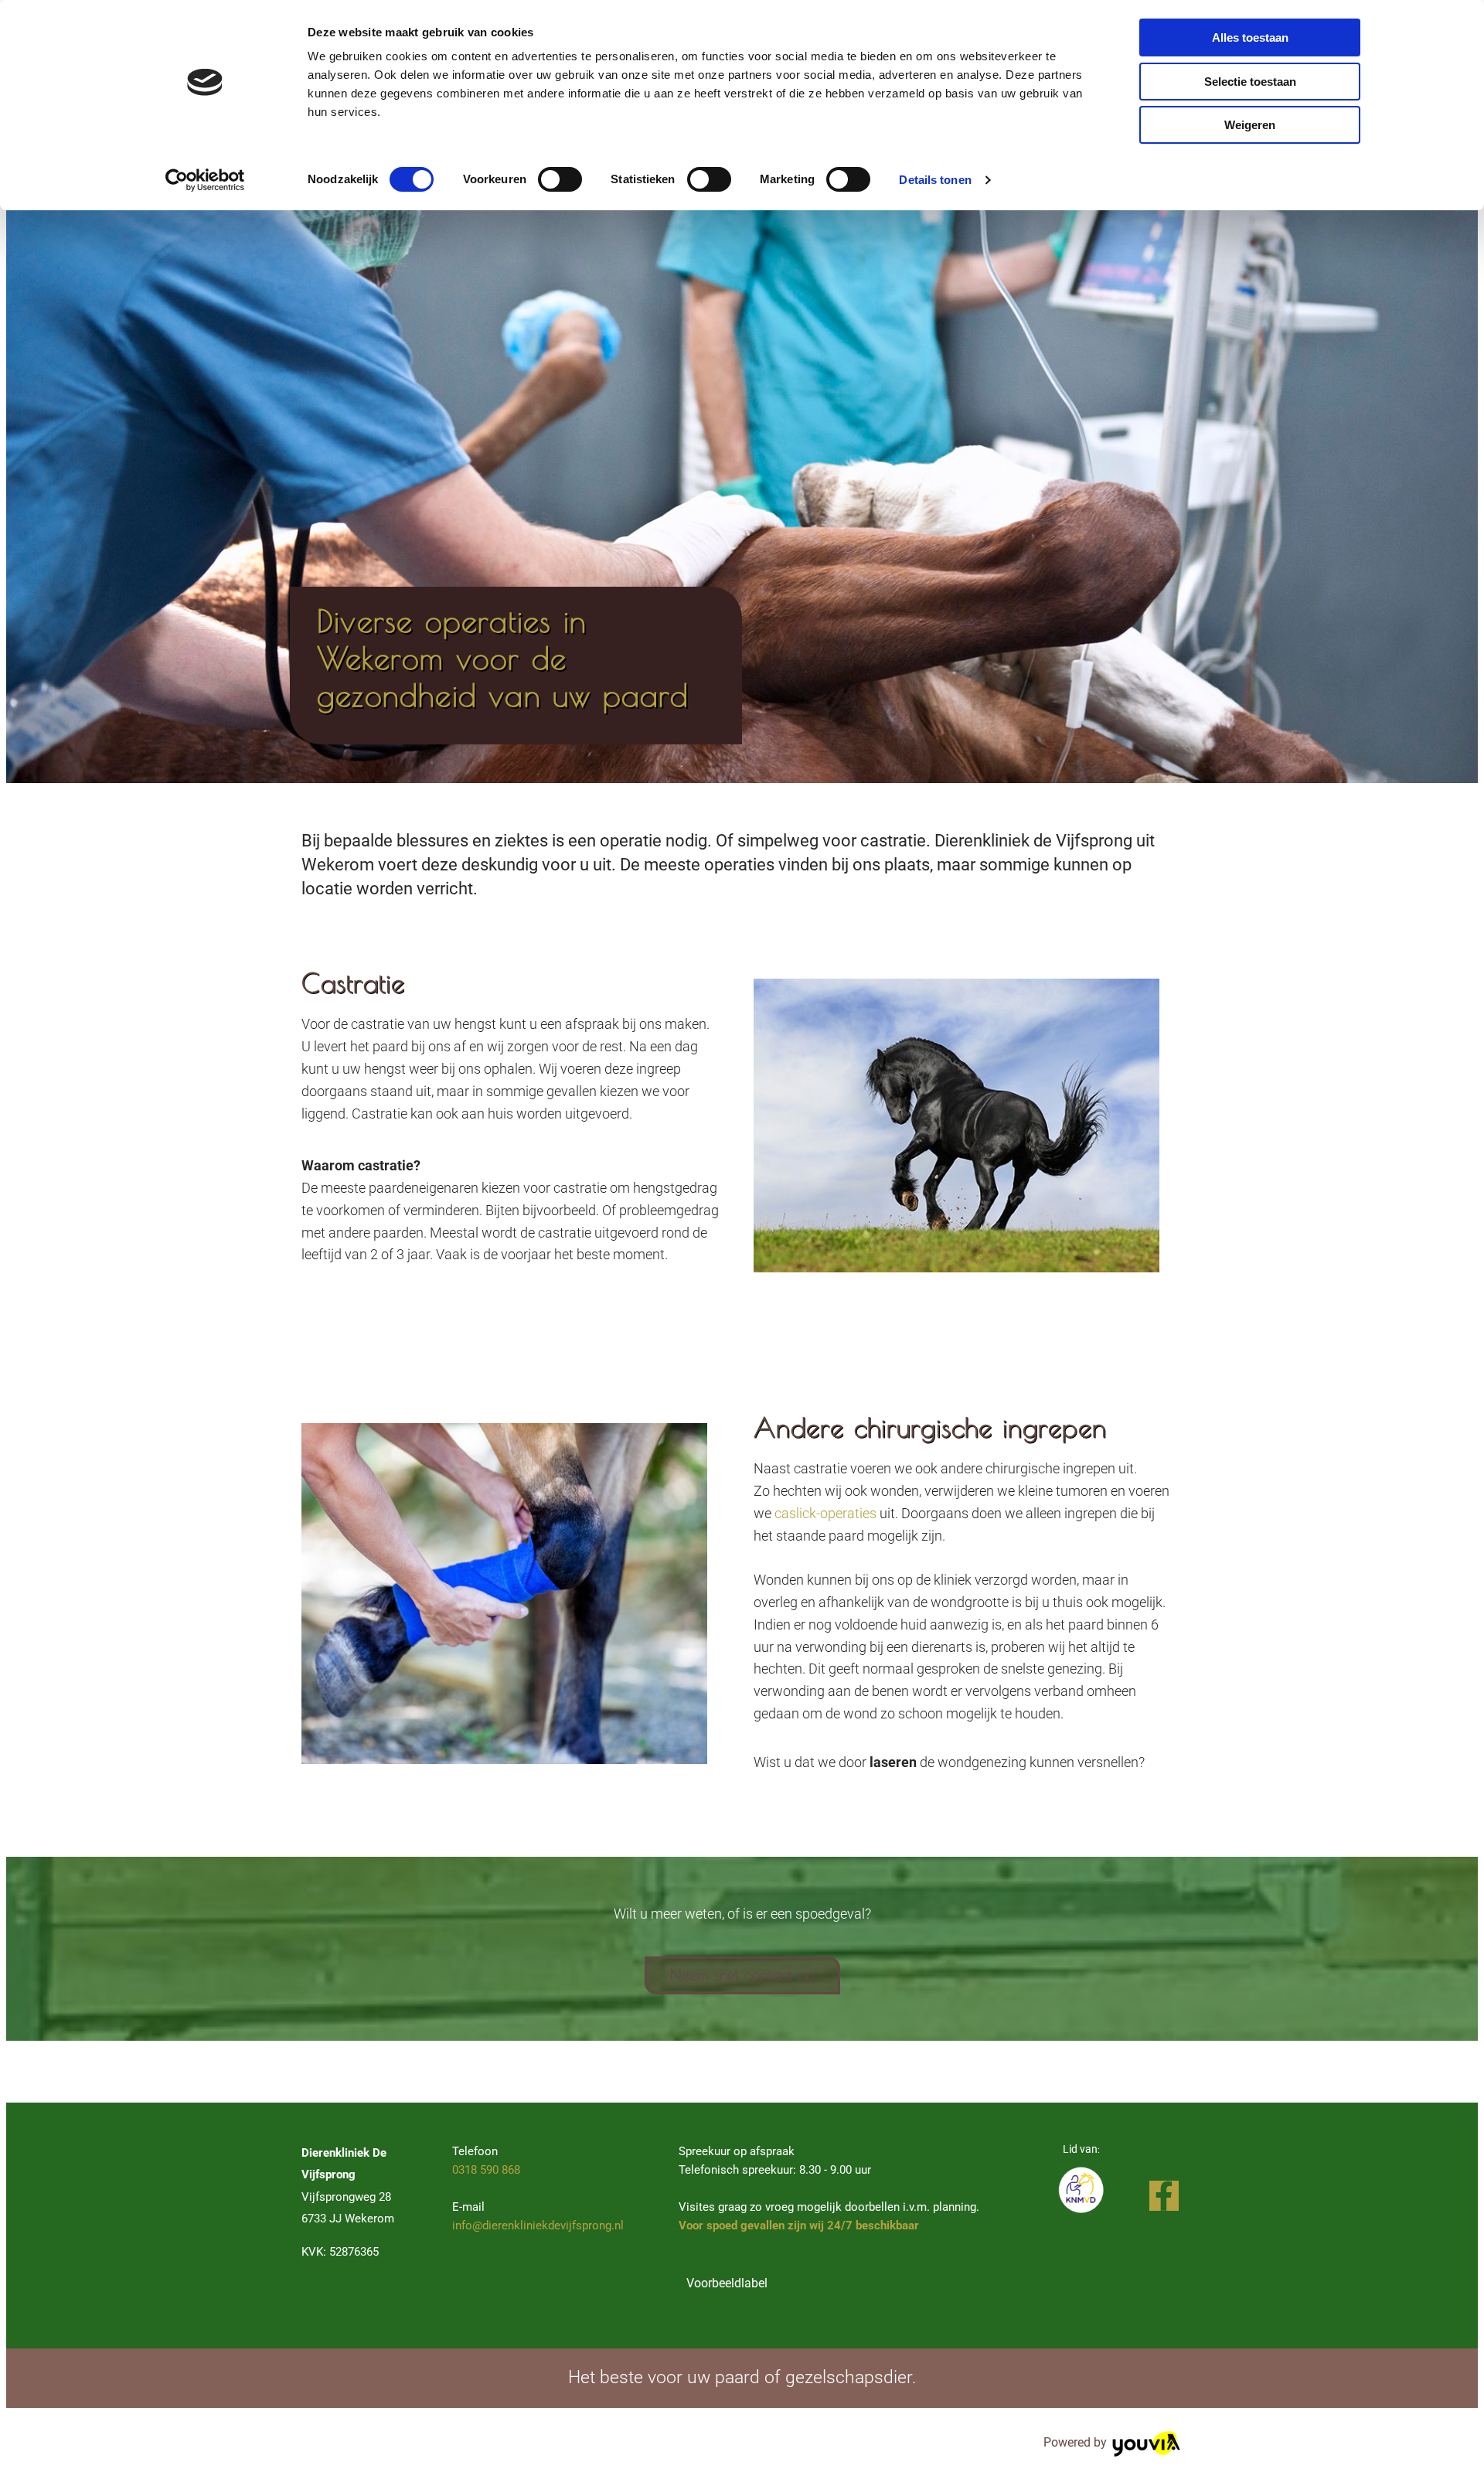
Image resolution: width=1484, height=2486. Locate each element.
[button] (742, 1975)
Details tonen (935, 180)
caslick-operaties (825, 1513)
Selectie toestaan (1250, 82)
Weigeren (1250, 125)
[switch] (560, 179)
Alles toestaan (1250, 37)
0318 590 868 (486, 2170)
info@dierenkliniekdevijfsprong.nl (538, 2225)
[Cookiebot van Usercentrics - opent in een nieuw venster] (205, 180)
